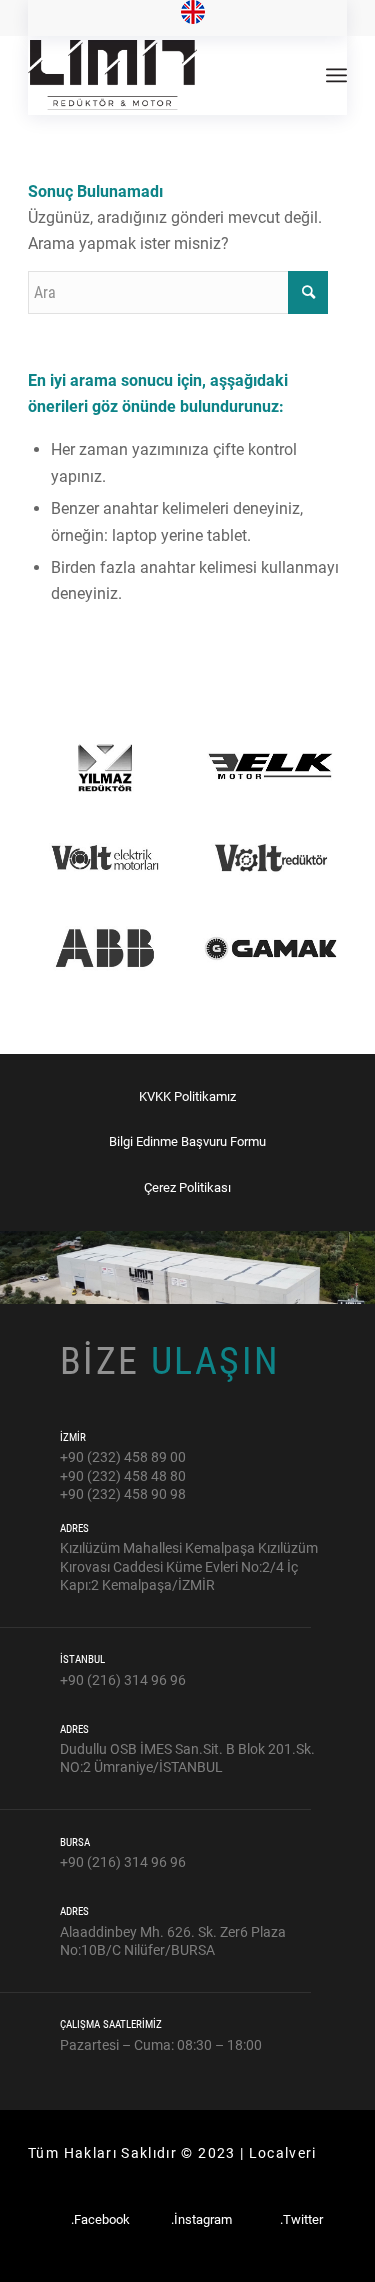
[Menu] (336, 75)
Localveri (283, 2153)
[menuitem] (193, 13)
